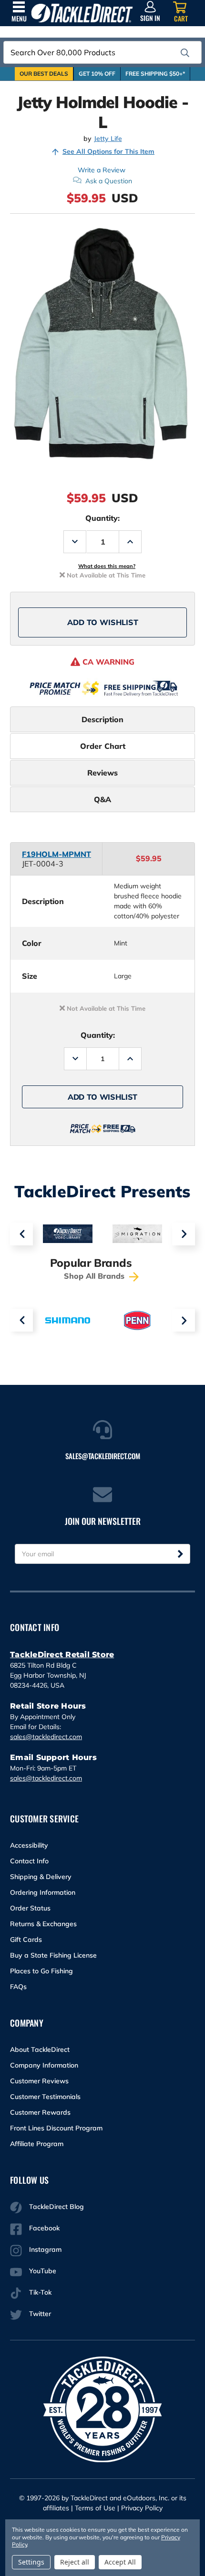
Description (102, 719)
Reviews (102, 773)
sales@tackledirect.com (46, 1737)
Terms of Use (95, 2508)
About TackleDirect (40, 2049)
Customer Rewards (40, 2112)
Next (184, 1234)
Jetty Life (108, 139)
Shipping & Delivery (41, 1877)
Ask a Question (109, 181)
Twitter (40, 2314)
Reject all (75, 2562)
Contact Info (29, 1861)
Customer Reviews (39, 2081)
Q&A (102, 799)
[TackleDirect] (82, 13)
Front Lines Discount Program (56, 2128)
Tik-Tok (40, 2292)
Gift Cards (26, 1939)
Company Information (44, 2065)
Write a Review (102, 170)
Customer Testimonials (45, 2097)
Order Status (30, 1908)
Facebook (44, 2228)
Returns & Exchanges (43, 1924)
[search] (185, 53)
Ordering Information (43, 1892)
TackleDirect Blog (56, 2207)
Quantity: (102, 518)
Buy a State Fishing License (53, 1955)
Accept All (120, 2562)
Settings (31, 2562)
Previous (21, 1234)
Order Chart (103, 746)
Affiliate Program (37, 2144)
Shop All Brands (95, 1276)
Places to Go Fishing (41, 1971)
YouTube (43, 2271)
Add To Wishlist (103, 622)
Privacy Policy (142, 2508)
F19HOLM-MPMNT (56, 854)
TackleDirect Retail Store (62, 1655)
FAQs (18, 1987)
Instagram (45, 2249)
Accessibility (29, 1845)
